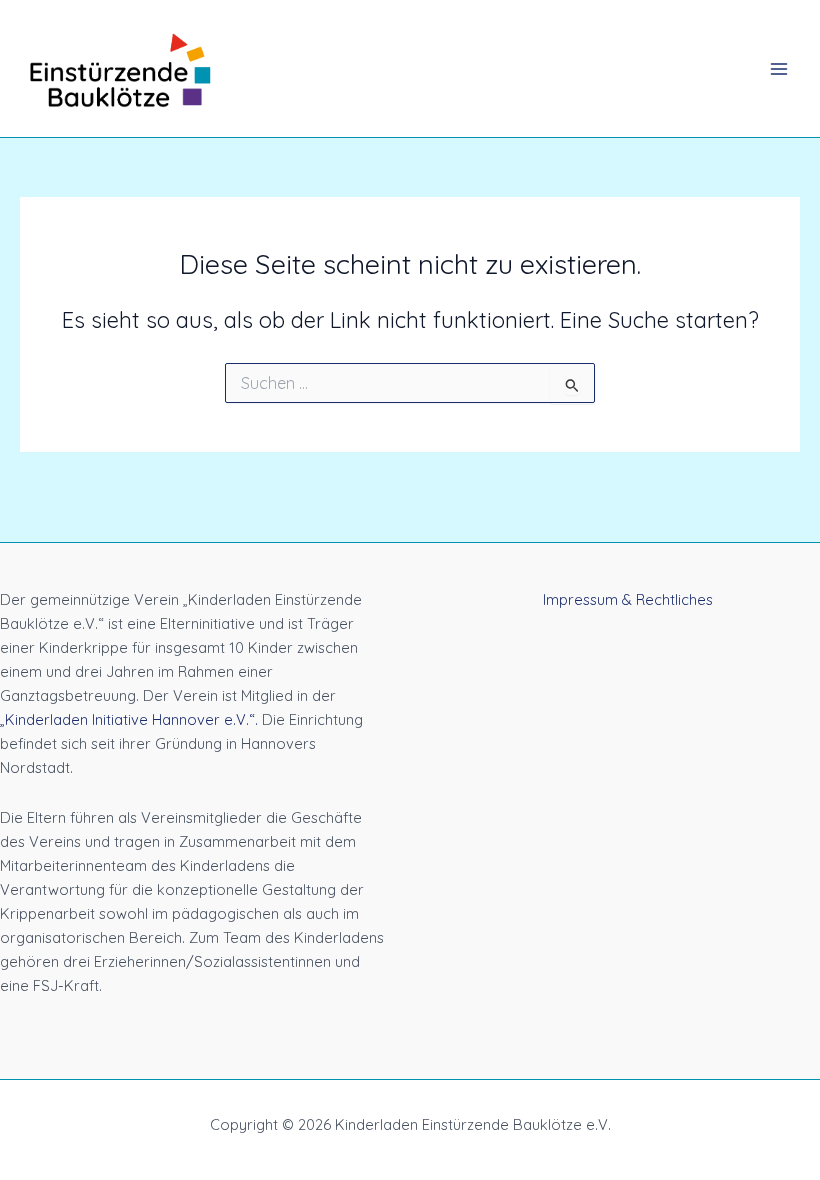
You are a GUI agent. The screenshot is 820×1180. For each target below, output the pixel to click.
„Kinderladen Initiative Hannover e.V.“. (129, 719)
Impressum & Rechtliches (628, 599)
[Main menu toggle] (779, 69)
